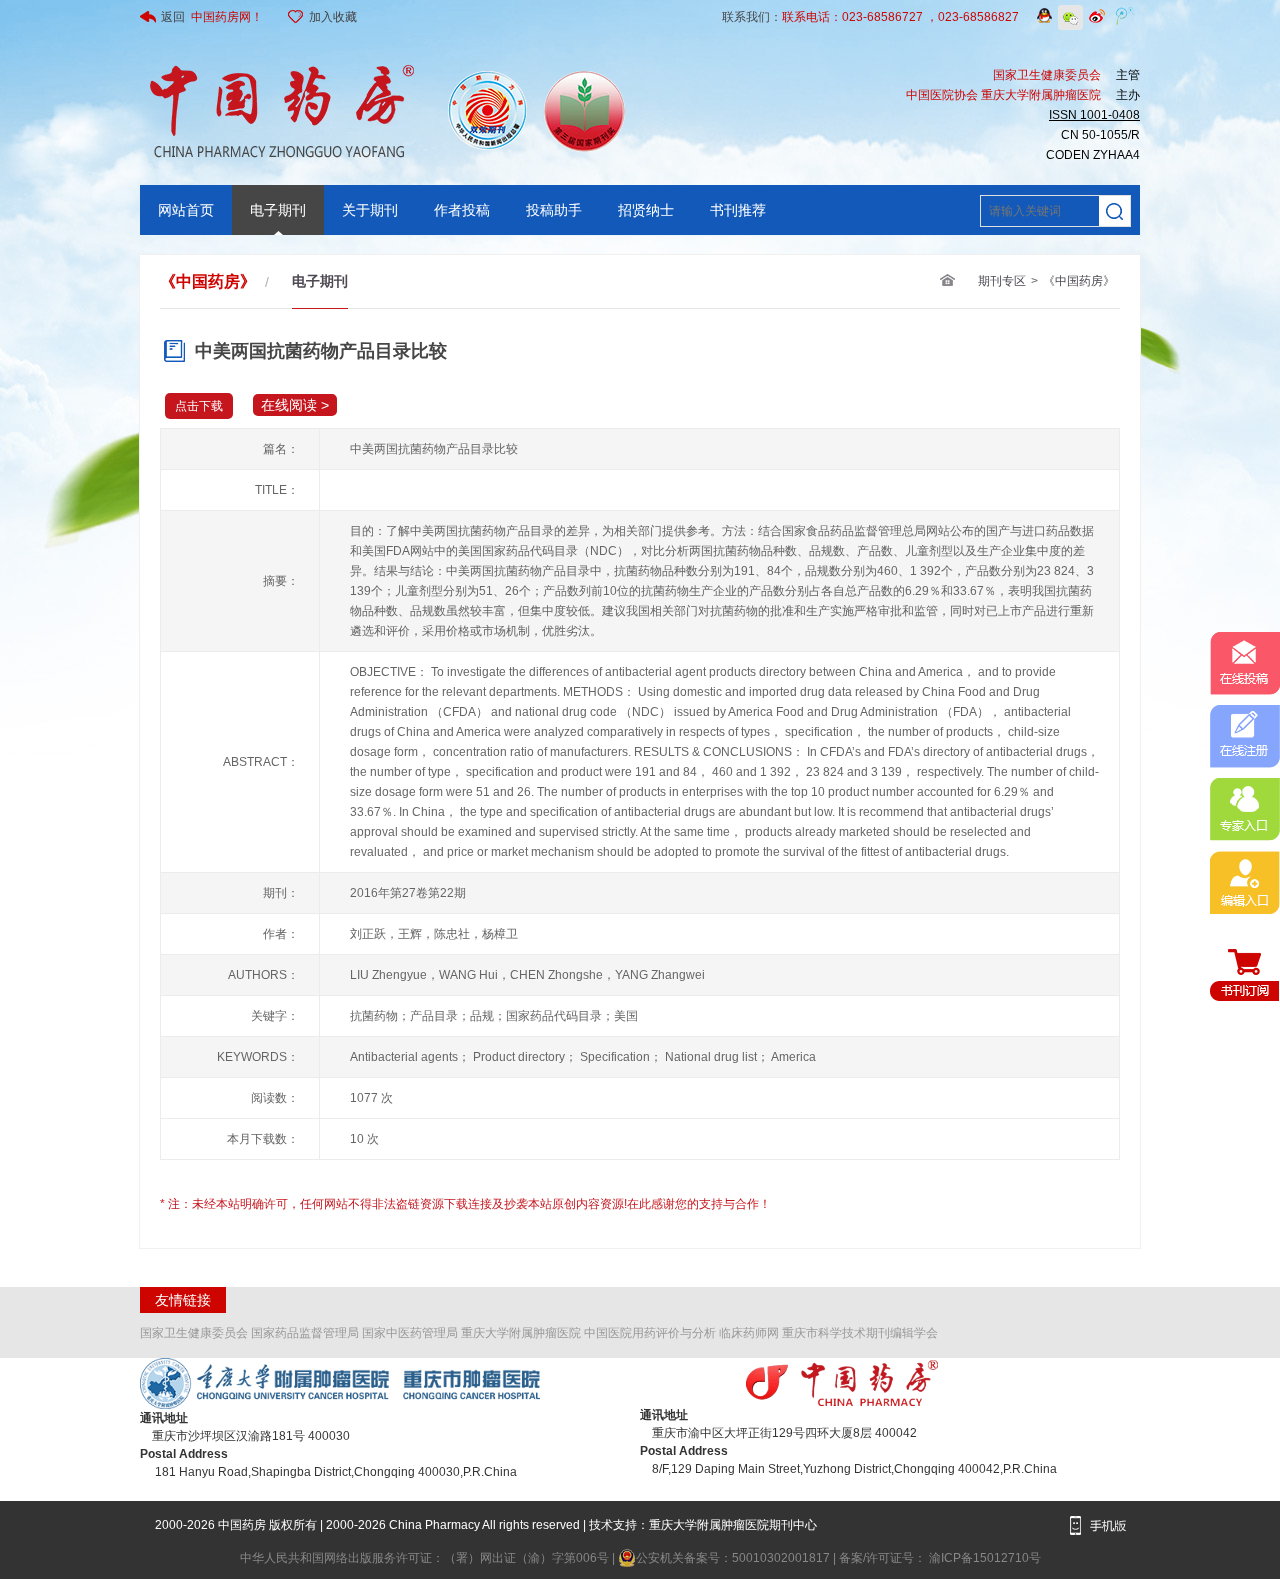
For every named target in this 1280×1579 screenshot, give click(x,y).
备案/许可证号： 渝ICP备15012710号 (940, 1558)
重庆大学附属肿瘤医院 (521, 1333)
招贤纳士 (646, 210)
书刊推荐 (738, 210)
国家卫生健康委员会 (194, 1333)
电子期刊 (278, 210)
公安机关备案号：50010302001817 (734, 1558)
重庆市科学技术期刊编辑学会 (860, 1333)
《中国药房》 (1079, 281)
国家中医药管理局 (410, 1333)
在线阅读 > (295, 405)
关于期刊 (370, 210)
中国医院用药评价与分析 (650, 1333)
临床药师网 (749, 1333)
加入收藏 (333, 17)
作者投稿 (462, 210)
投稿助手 (554, 210)
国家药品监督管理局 (305, 1333)
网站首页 (186, 210)
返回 (212, 17)
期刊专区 (1002, 281)
